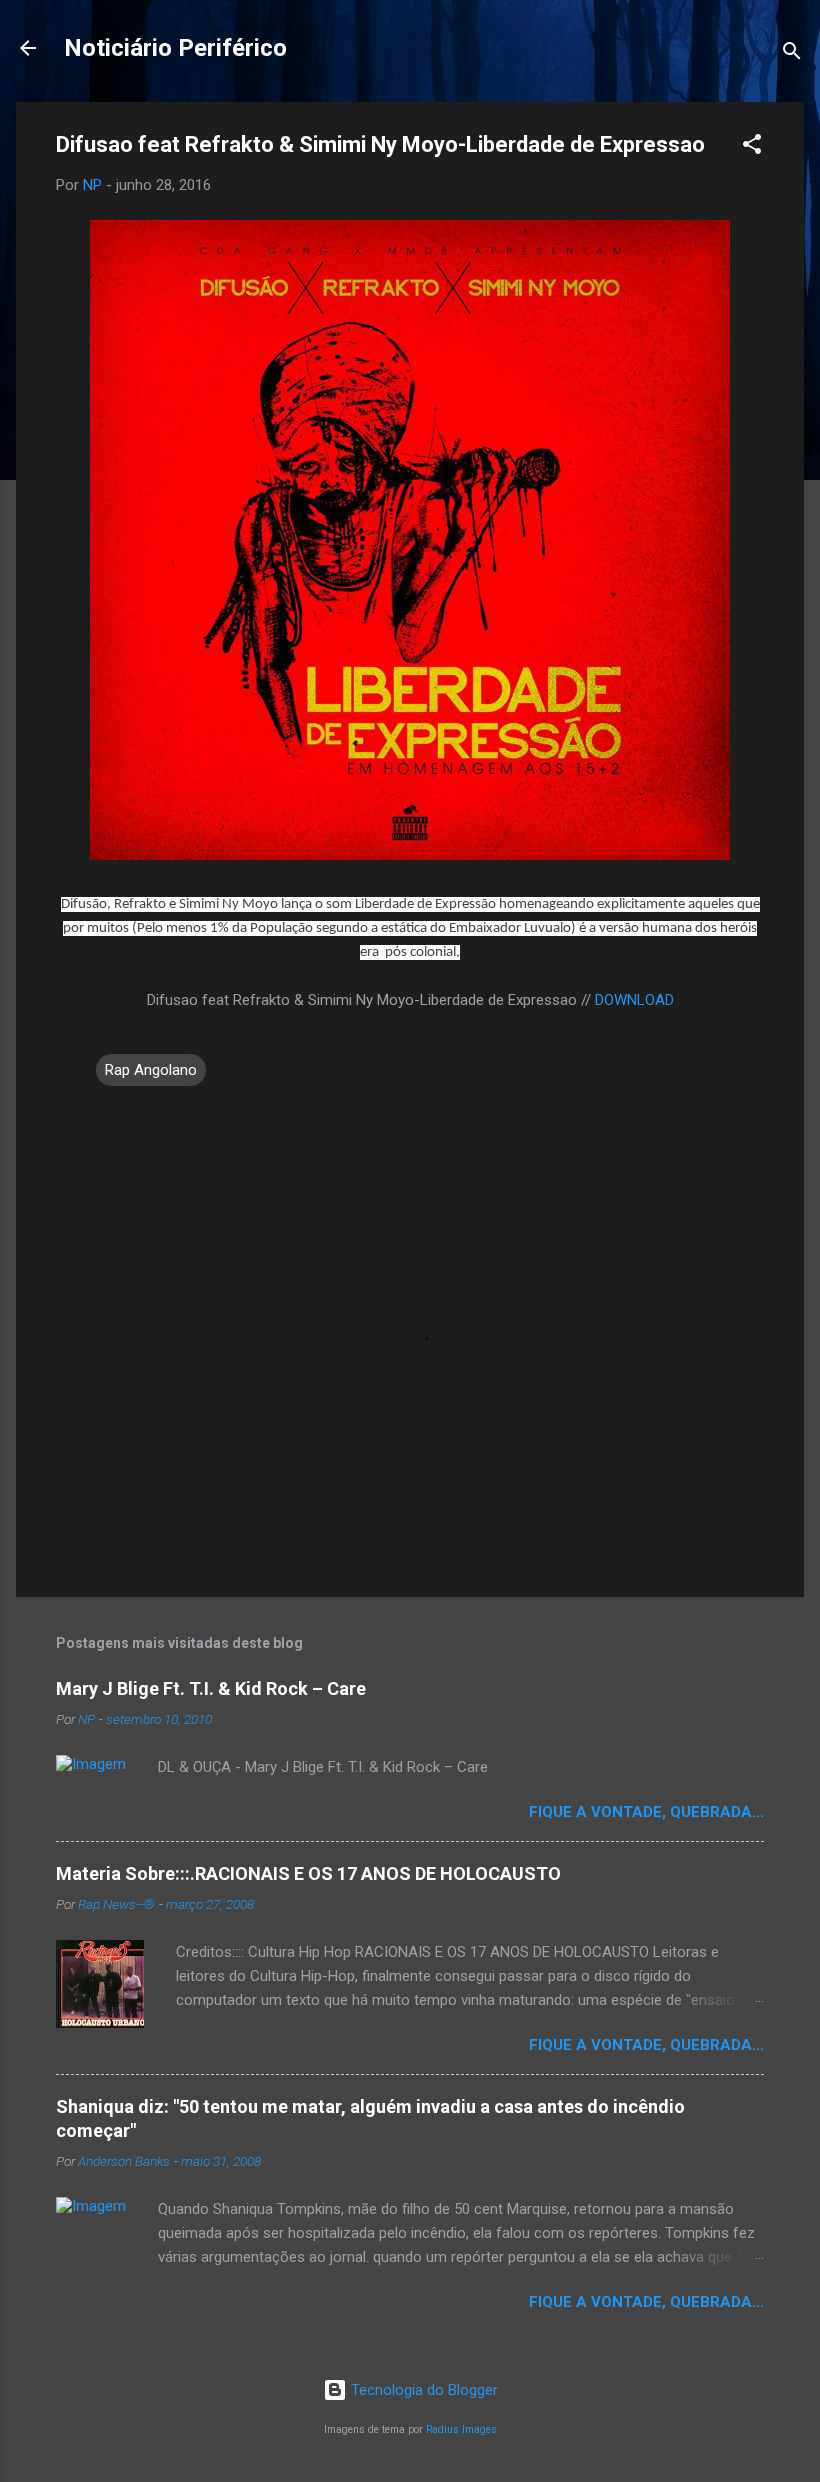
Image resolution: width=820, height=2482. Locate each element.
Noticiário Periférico (175, 48)
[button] (752, 147)
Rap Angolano (151, 1070)
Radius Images (461, 2429)
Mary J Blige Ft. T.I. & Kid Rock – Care (211, 1688)
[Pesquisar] (792, 54)
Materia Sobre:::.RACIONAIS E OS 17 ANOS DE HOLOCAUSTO (308, 1873)
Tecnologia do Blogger (422, 2390)
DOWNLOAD (634, 1000)
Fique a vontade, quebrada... (646, 1812)
